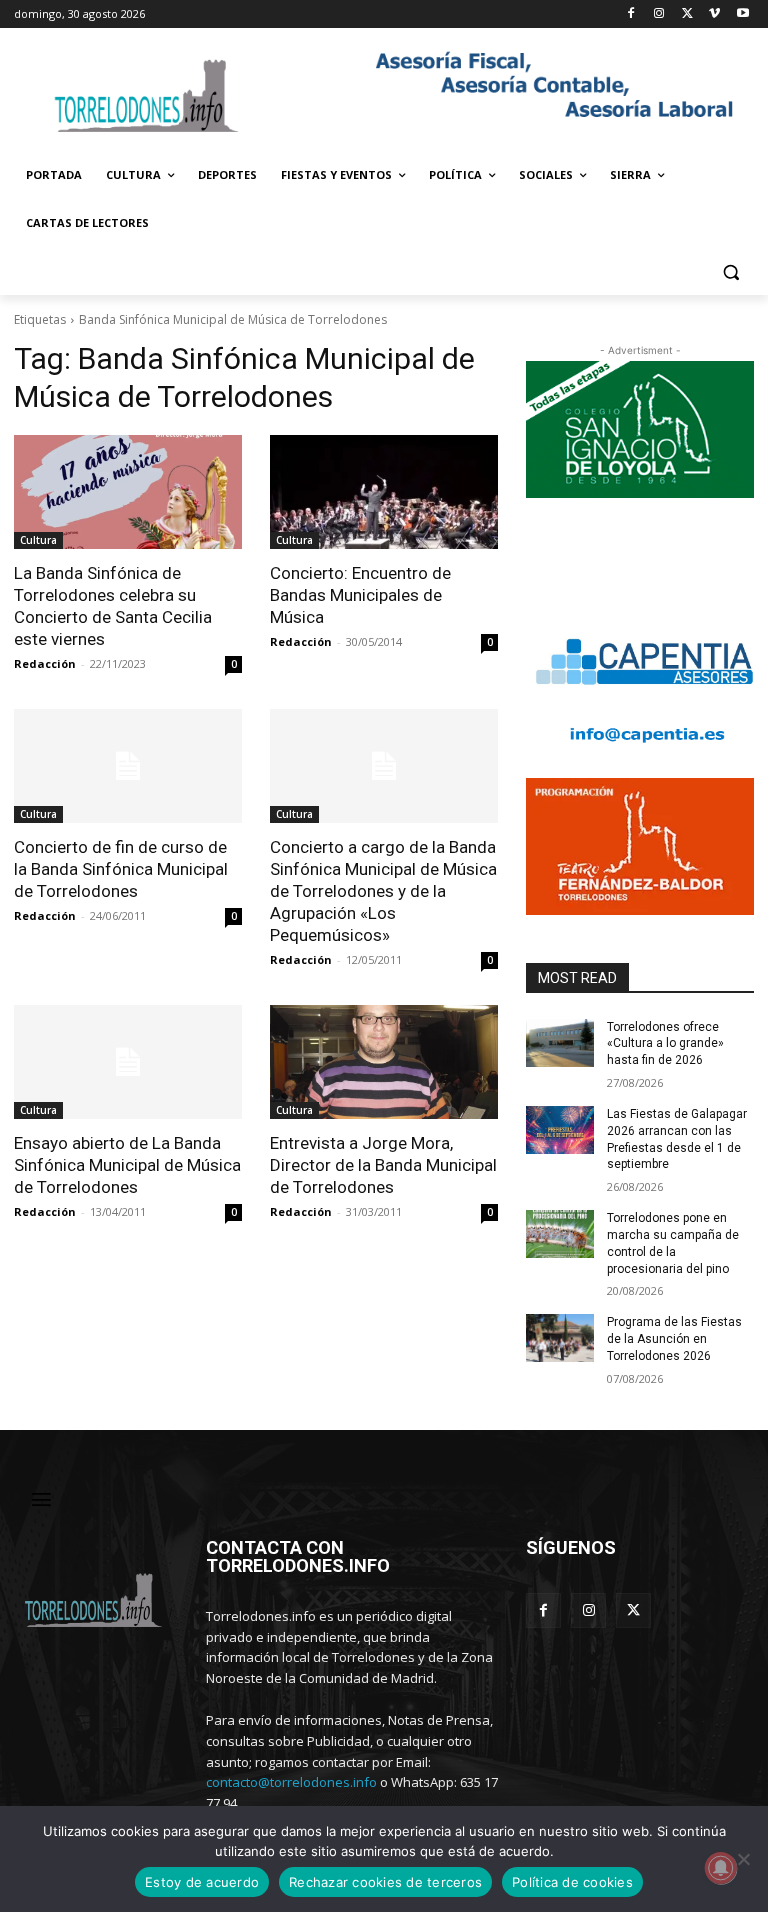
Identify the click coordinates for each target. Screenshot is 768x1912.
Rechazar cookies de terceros (385, 1882)
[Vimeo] (714, 14)
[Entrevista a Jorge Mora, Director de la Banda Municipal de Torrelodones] (384, 1062)
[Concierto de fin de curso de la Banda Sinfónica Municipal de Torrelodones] (128, 766)
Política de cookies (572, 1882)
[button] (730, 271)
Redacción (45, 663)
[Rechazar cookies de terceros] (743, 1859)
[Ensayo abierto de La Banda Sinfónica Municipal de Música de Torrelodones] (128, 1062)
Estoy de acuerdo (202, 1882)
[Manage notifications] (721, 1868)
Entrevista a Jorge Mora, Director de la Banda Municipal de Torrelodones (383, 1165)
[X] (687, 14)
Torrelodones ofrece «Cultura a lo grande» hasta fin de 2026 (665, 1044)
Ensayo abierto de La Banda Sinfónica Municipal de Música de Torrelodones (127, 1165)
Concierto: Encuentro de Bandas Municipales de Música (360, 595)
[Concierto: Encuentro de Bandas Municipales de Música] (384, 492)
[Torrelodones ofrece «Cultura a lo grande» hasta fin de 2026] (560, 1043)
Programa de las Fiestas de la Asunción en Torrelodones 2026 (674, 1339)
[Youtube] (742, 14)
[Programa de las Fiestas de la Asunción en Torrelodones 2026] (560, 1338)
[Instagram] (659, 14)
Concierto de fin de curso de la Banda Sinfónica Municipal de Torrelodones (121, 869)
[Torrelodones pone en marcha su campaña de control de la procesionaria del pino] (560, 1234)
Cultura (38, 540)
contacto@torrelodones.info (291, 1782)
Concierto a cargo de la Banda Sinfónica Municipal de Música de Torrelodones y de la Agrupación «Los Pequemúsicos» (383, 891)
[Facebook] (631, 14)
